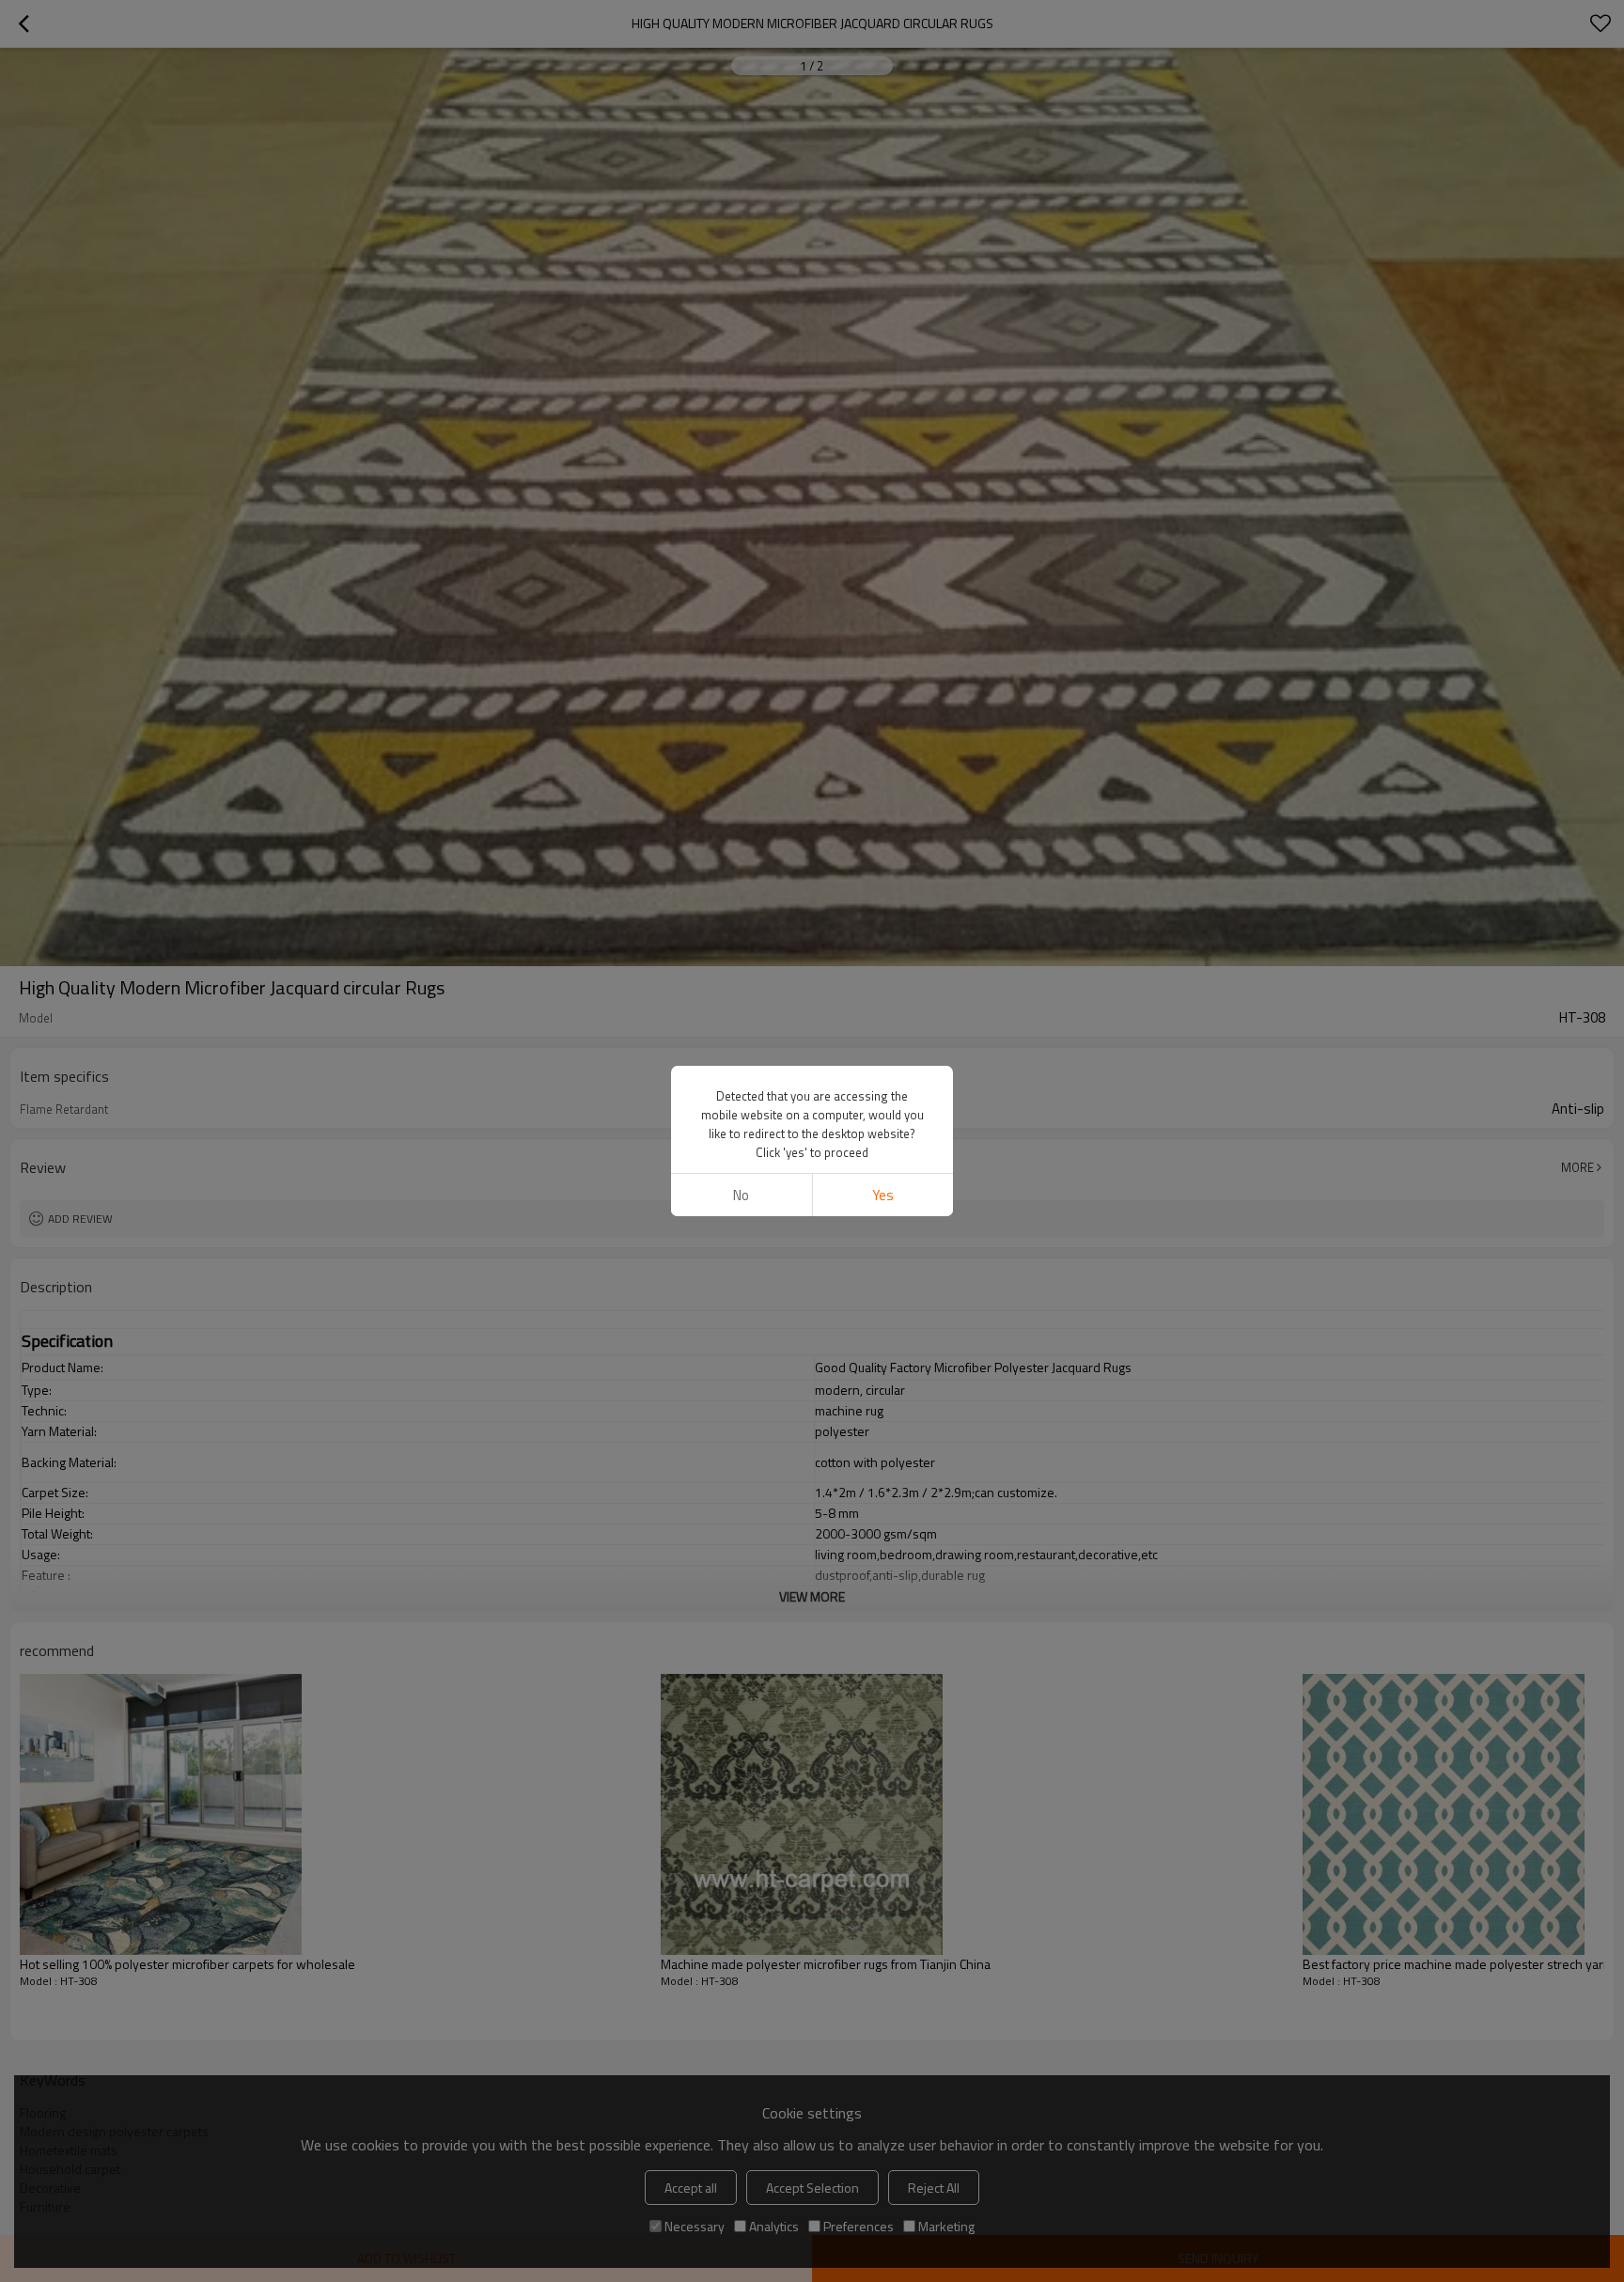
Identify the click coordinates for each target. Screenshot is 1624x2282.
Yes (883, 1195)
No (741, 1195)
